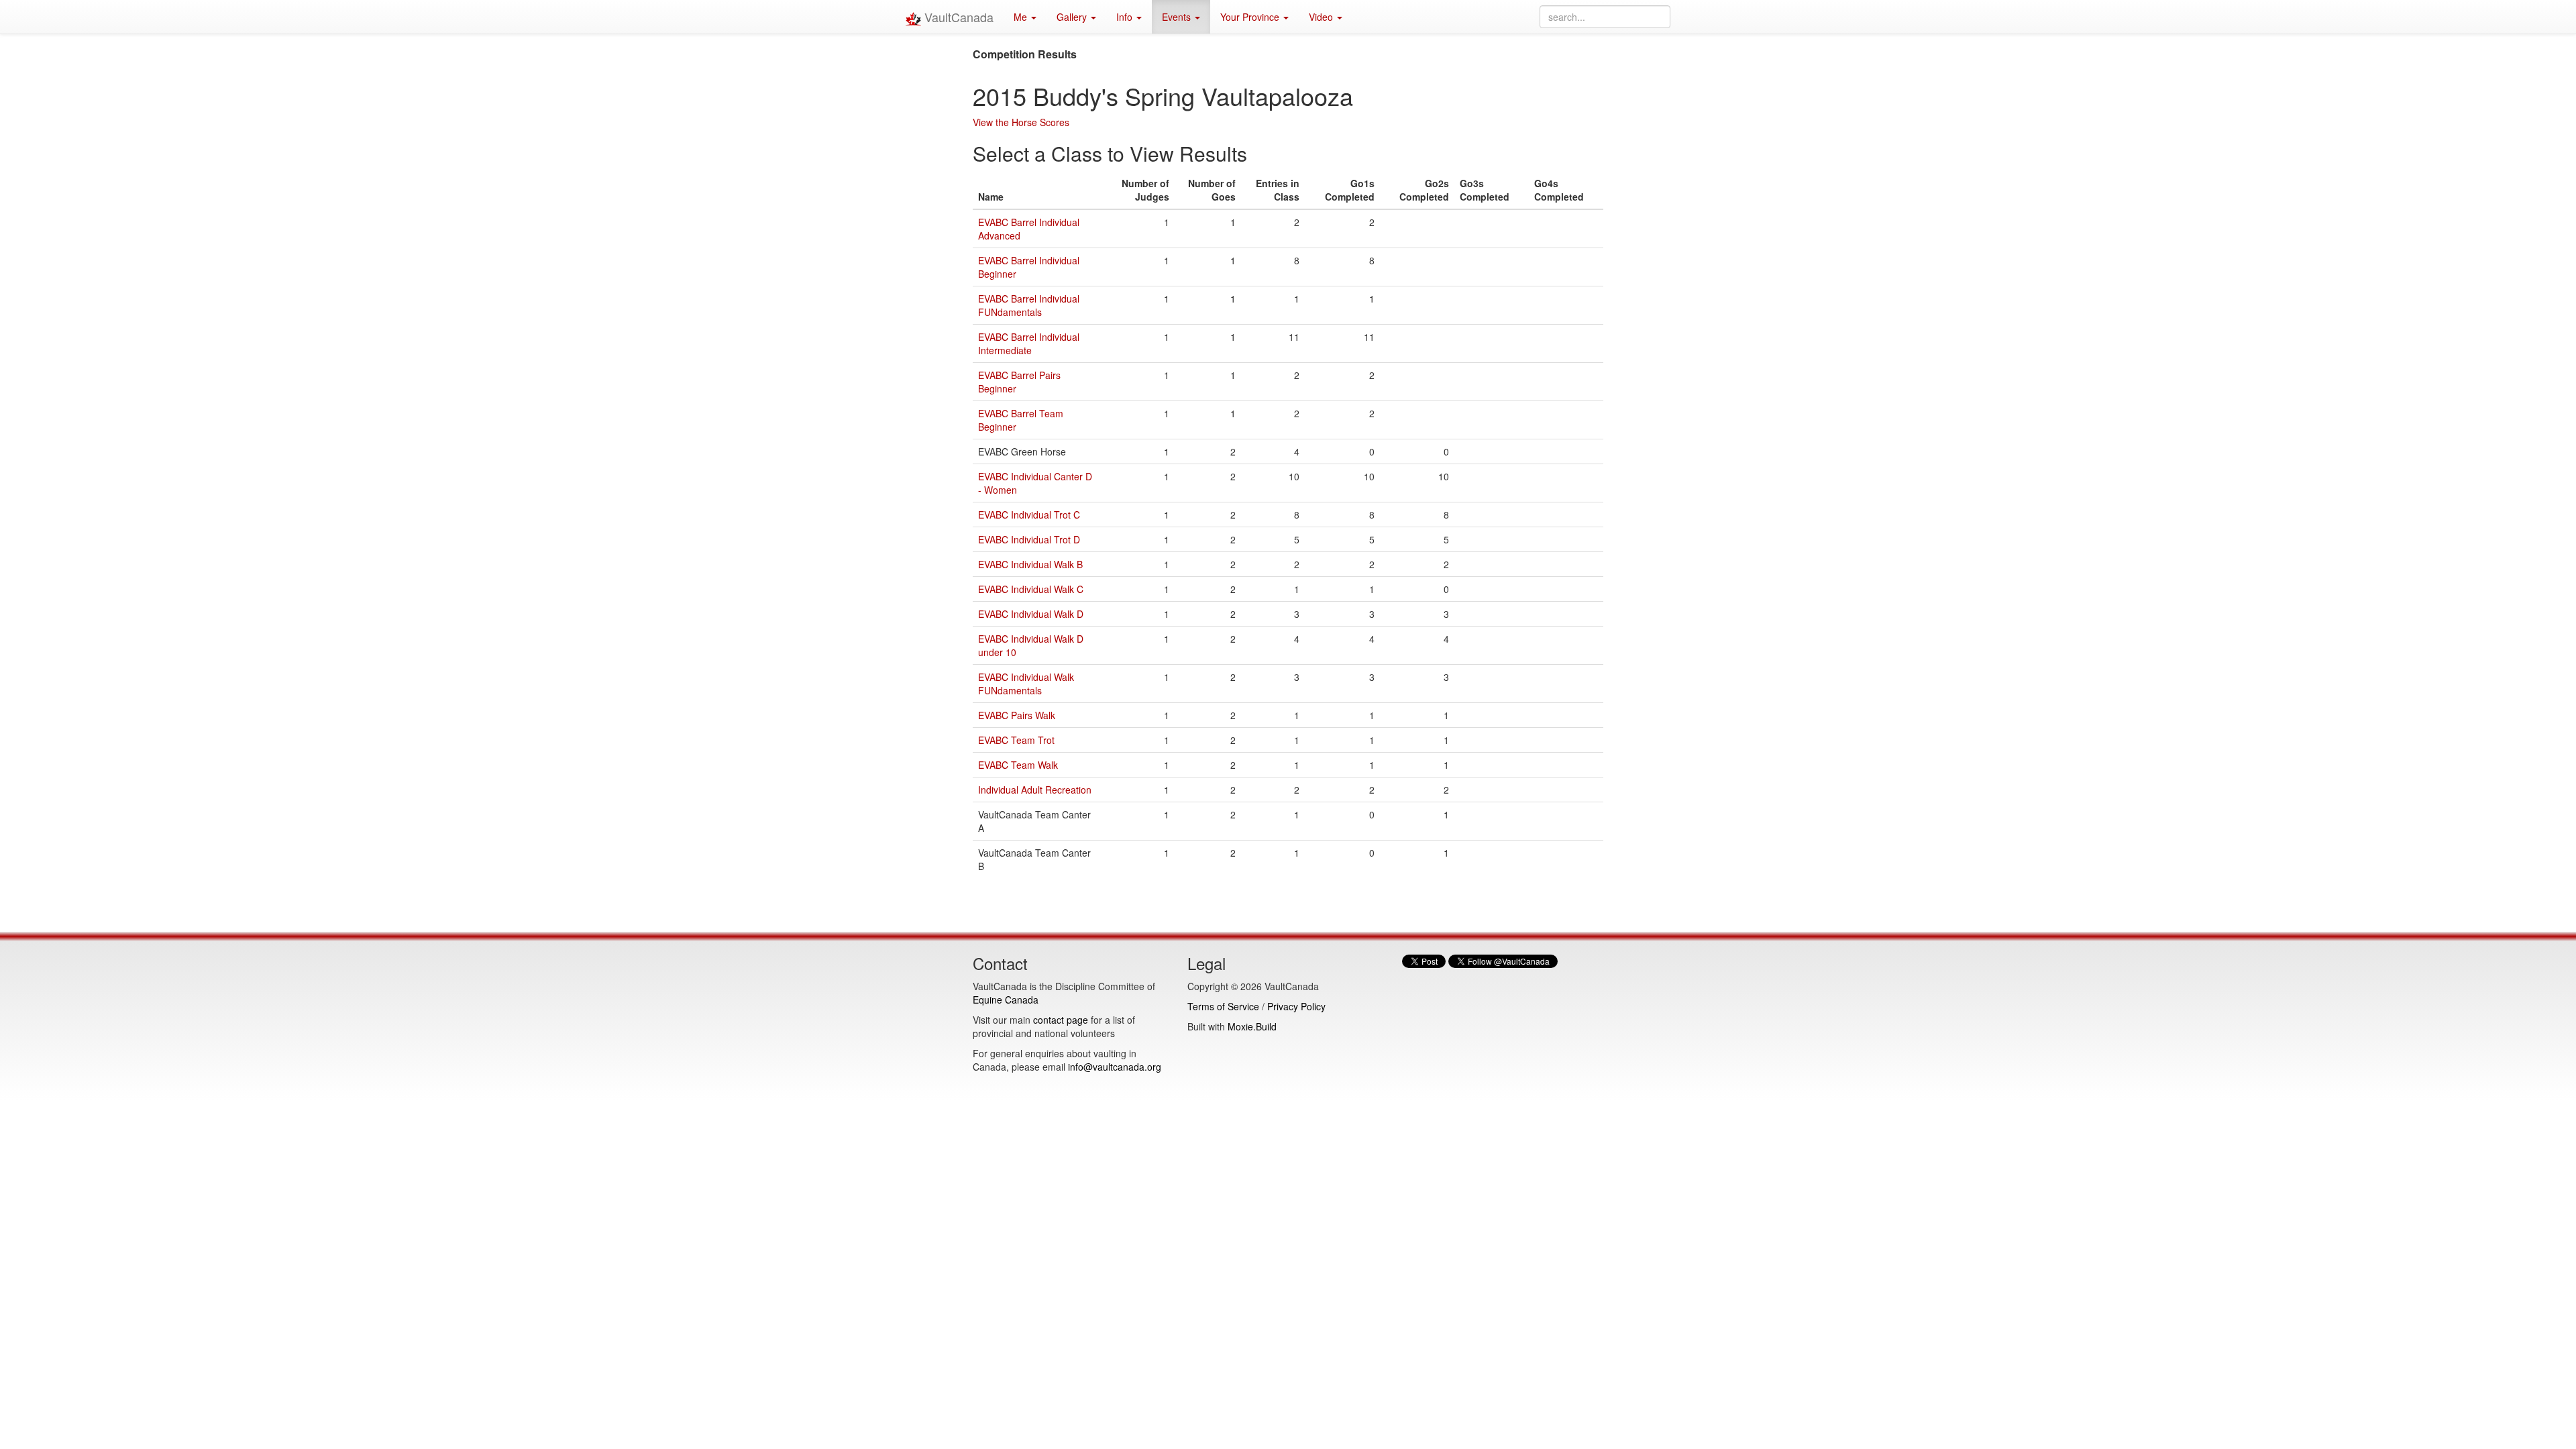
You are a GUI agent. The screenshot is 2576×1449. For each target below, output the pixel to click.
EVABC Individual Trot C (1029, 515)
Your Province (1251, 17)
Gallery (1073, 17)
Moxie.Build (1252, 1026)
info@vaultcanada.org (1115, 1067)
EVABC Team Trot (1016, 740)
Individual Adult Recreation (1035, 790)
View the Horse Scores (1021, 122)
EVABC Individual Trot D (1029, 539)
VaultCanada (957, 17)
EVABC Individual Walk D (1031, 614)
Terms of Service (1223, 1006)
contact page (1061, 1020)
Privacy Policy (1296, 1006)
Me (1022, 17)
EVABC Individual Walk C (1031, 589)
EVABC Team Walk (1018, 765)
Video (1322, 17)
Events (1178, 17)
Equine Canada (1006, 1000)
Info (1126, 17)
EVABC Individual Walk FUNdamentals (1026, 684)
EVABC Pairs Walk (1017, 715)
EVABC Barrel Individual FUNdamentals (1029, 305)
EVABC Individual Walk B (1030, 564)
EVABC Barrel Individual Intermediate (1029, 343)
